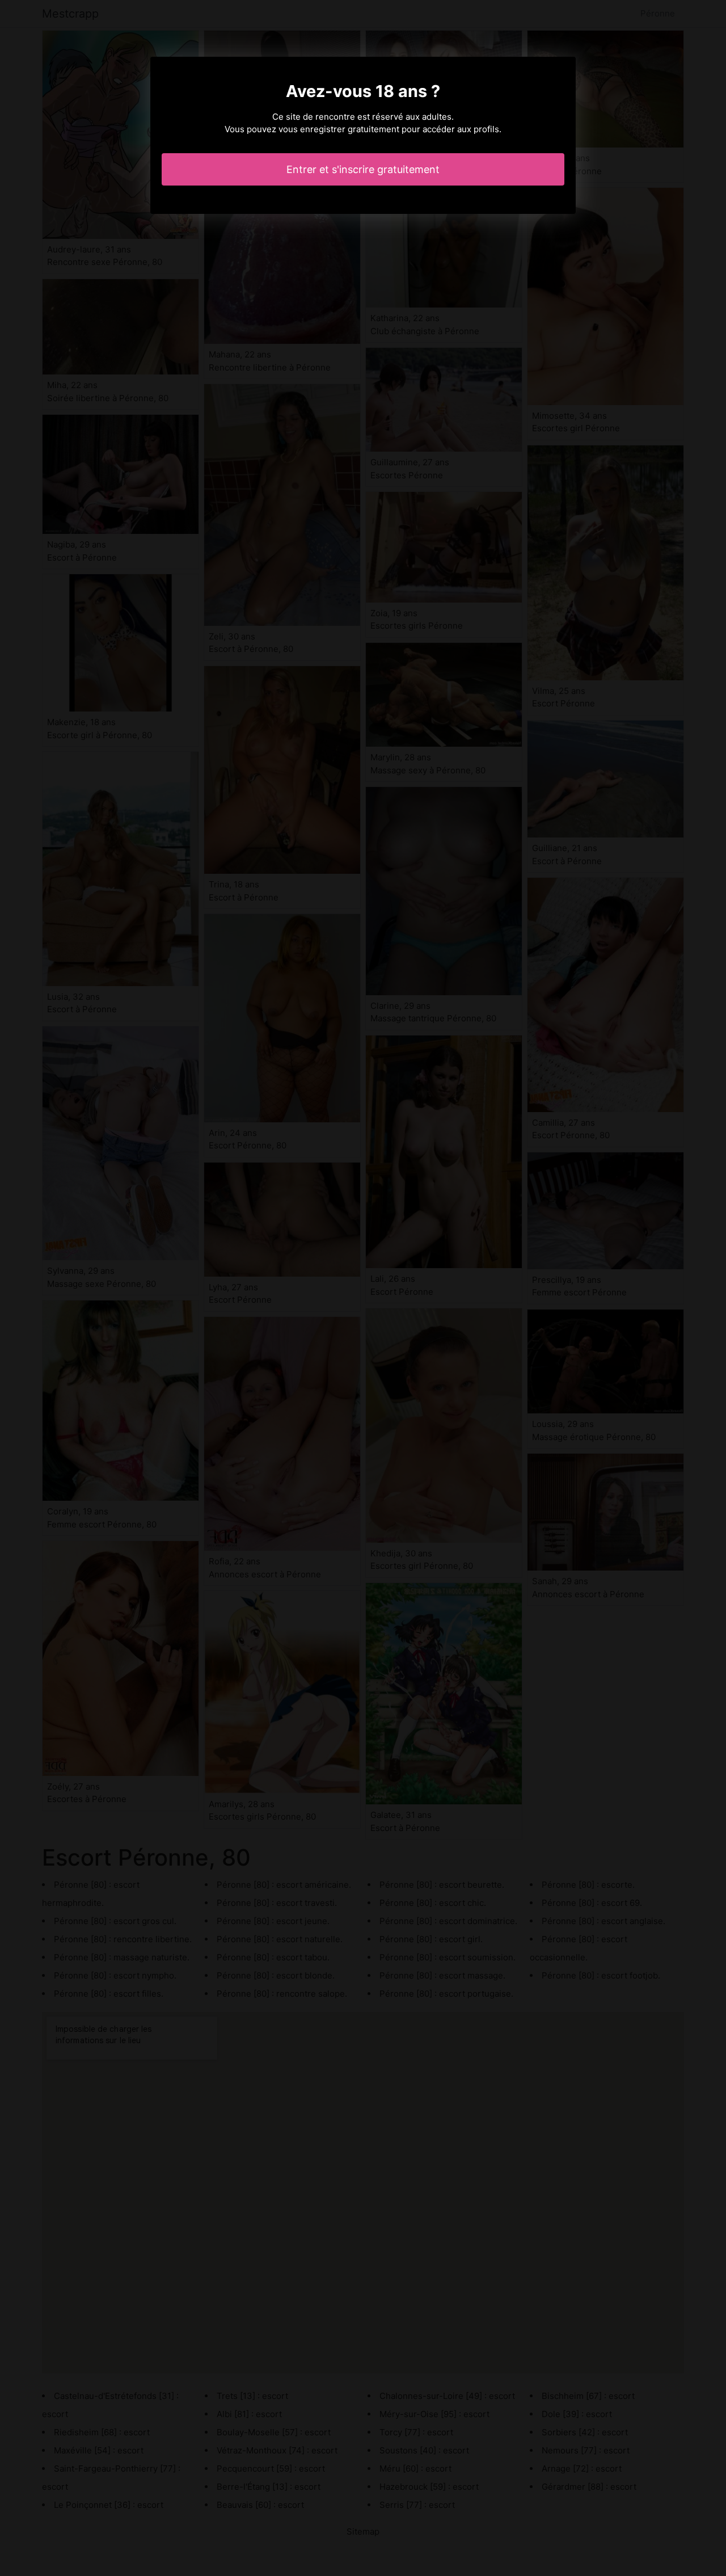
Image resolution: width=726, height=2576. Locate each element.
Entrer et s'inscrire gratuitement (363, 169)
